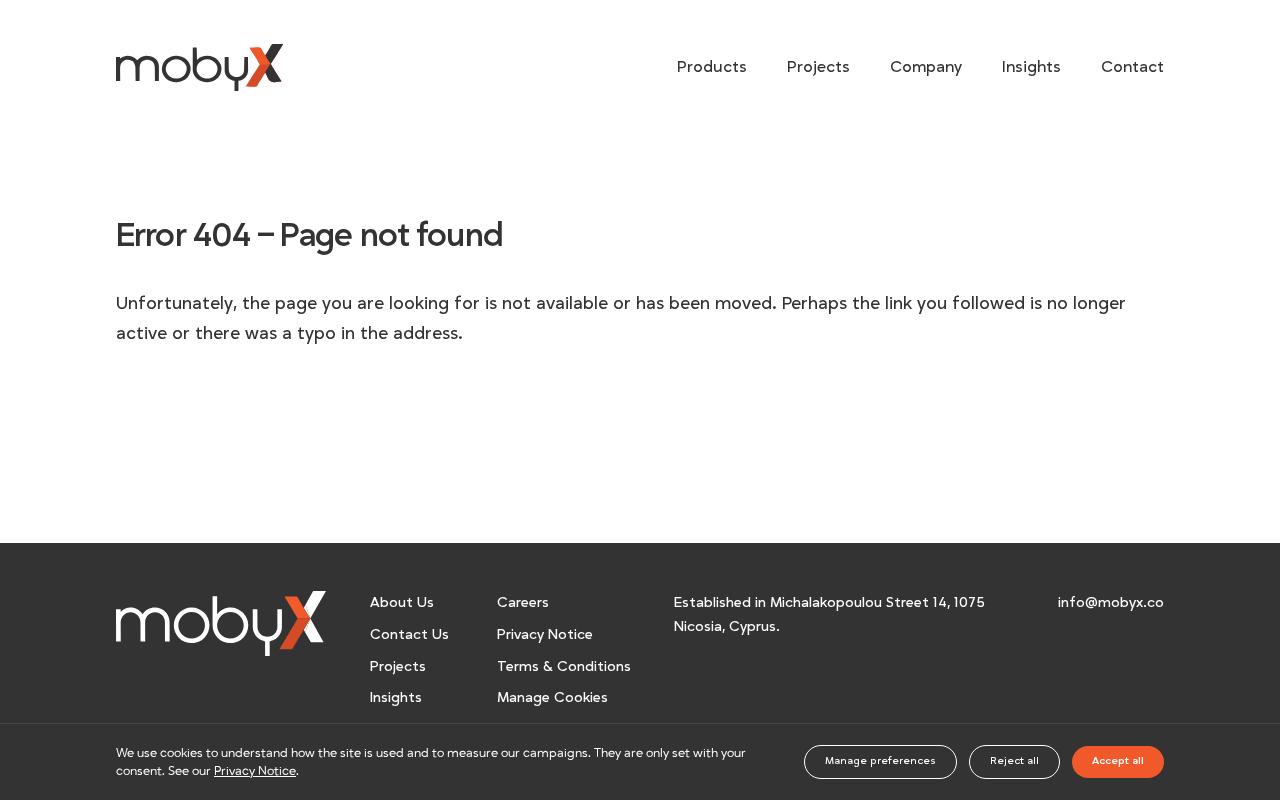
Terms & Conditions (564, 666)
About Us (402, 602)
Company (926, 67)
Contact (1132, 67)
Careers (523, 602)
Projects (818, 67)
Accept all (1118, 761)
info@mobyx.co (1111, 602)
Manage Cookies (552, 697)
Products (712, 67)
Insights (1031, 67)
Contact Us (409, 634)
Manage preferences (880, 761)
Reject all (1014, 761)
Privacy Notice (545, 634)
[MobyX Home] (221, 622)
